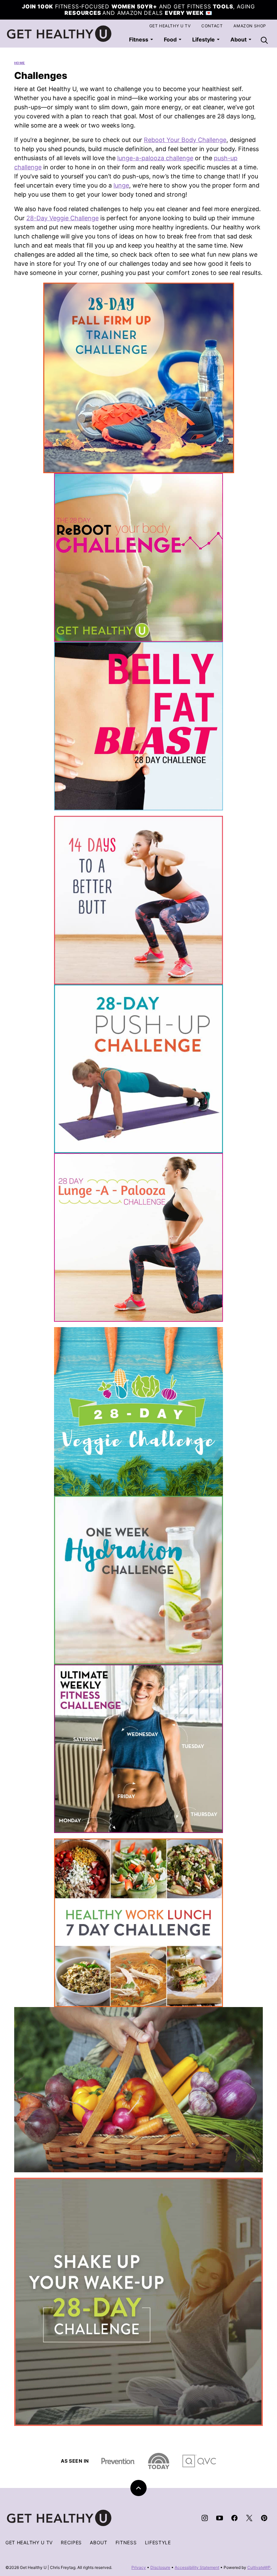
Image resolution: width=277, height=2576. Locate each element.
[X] (249, 2518)
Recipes (71, 2542)
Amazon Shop (250, 26)
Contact (212, 26)
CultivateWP (259, 2567)
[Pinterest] (264, 2518)
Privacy (139, 2567)
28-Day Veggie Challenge (62, 218)
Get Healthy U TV (170, 26)
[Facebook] (234, 2518)
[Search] (264, 40)
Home (20, 63)
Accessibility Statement (197, 2567)
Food (170, 39)
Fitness (139, 39)
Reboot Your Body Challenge (185, 140)
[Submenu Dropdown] (152, 39)
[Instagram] (205, 2518)
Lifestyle (204, 39)
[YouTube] (220, 2518)
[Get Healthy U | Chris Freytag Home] (59, 34)
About (99, 2542)
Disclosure (160, 2567)
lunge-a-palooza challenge (155, 158)
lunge (121, 185)
